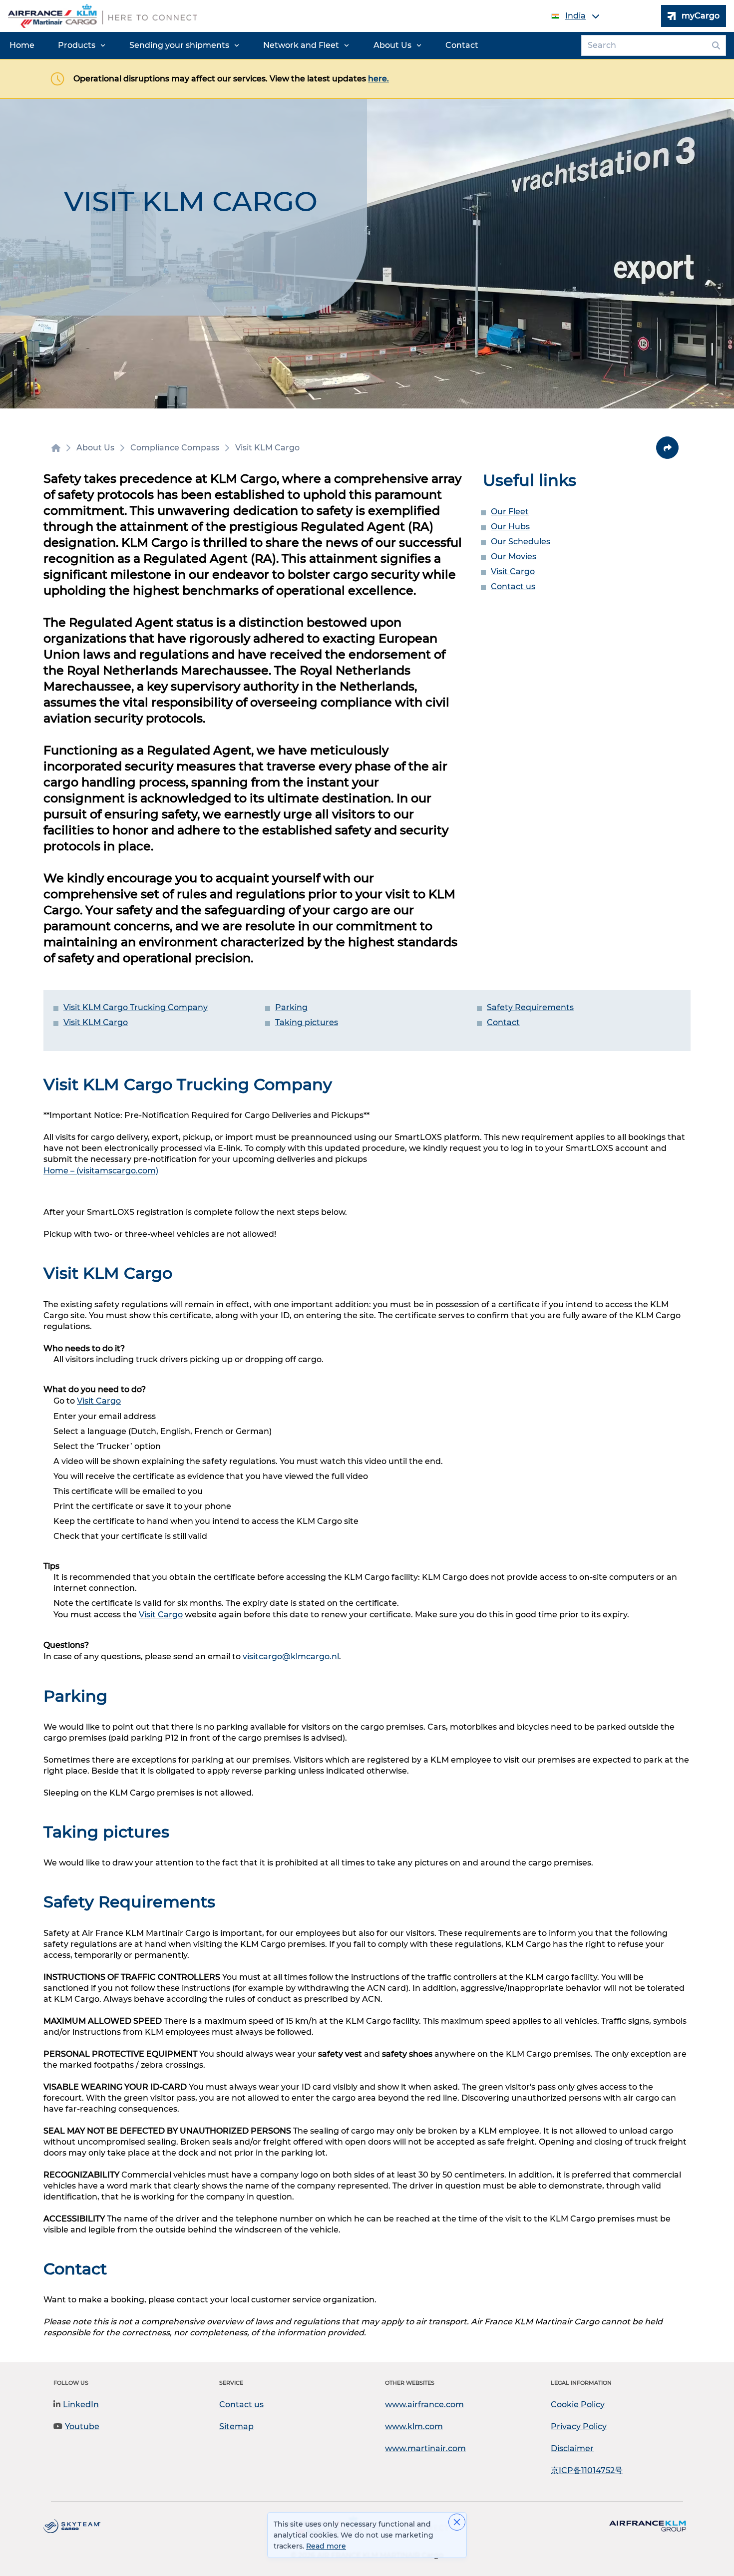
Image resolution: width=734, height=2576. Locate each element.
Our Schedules (521, 542)
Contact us (513, 586)
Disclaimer (572, 2448)
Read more (326, 2546)
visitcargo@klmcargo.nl (291, 1656)
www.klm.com (414, 2426)
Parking (291, 1007)
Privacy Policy (579, 2426)
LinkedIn (81, 2404)
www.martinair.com (425, 2448)
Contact (503, 1022)
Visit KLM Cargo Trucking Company (136, 1007)
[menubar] (244, 45)
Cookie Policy (578, 2404)
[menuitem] (22, 45)
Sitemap (236, 2426)
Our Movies (514, 556)
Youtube (82, 2426)
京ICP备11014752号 (587, 2470)
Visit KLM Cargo (96, 1022)
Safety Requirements (530, 1007)
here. (378, 79)
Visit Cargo (513, 571)
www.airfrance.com (424, 2404)
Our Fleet (510, 512)
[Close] (457, 2522)
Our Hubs (510, 527)
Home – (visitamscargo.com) (101, 1171)
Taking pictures (307, 1022)
